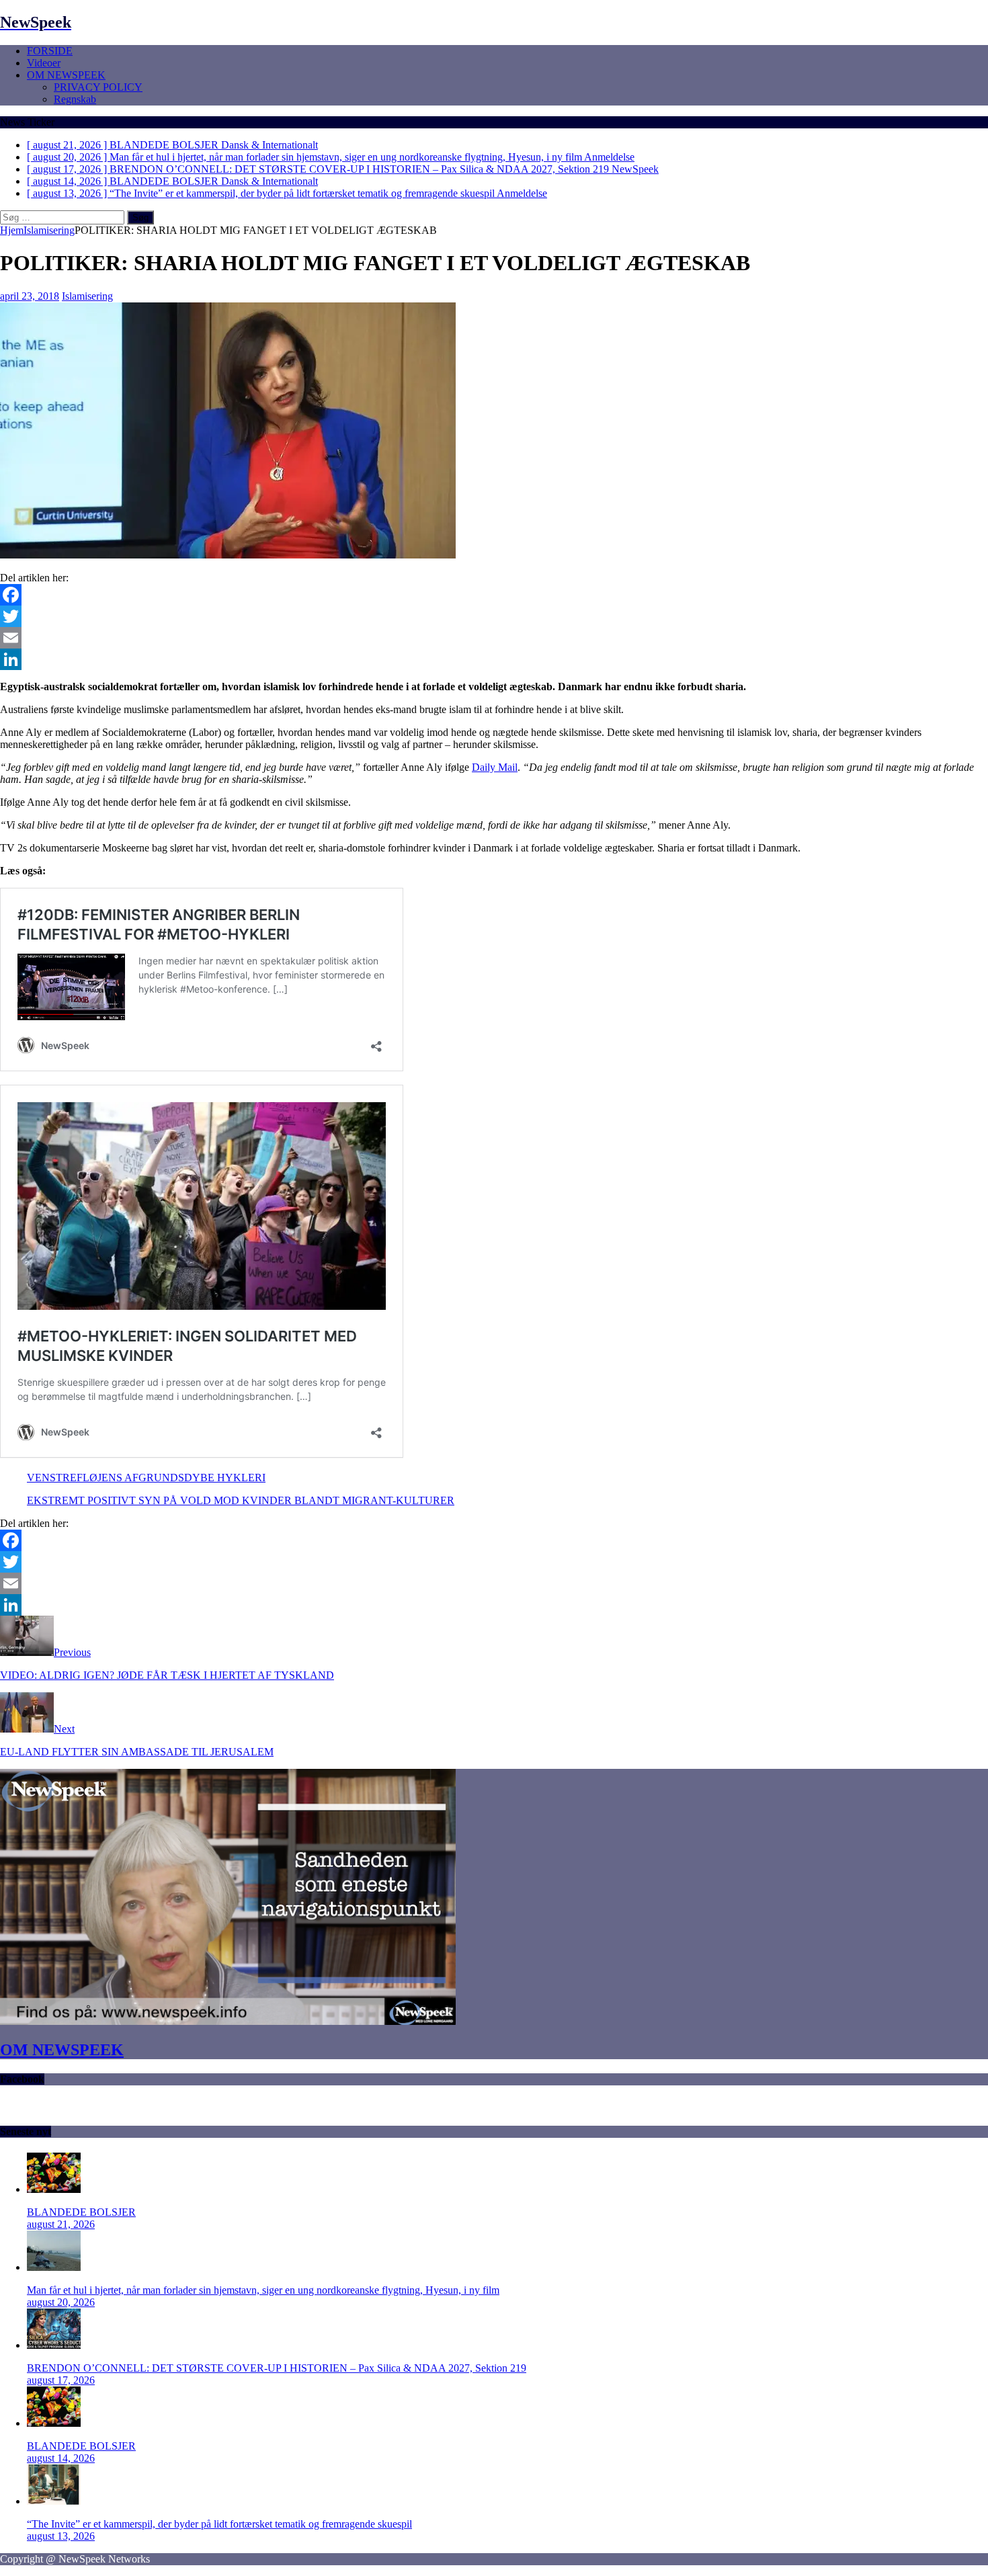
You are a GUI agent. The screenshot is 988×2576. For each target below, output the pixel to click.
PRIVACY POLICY (98, 87)
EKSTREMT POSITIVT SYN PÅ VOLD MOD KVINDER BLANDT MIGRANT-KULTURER (241, 1500)
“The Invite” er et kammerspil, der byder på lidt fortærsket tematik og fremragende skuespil (219, 2524)
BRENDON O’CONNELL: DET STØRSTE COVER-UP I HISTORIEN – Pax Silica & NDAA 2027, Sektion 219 (277, 2368)
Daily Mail (495, 767)
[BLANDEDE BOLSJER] (54, 2189)
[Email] (494, 638)
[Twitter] (494, 616)
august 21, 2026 (61, 2224)
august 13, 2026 (61, 2536)
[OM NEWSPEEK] (228, 2021)
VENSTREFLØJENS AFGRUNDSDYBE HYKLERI (146, 1478)
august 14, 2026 (61, 2458)
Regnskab (75, 99)
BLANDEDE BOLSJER (81, 2212)
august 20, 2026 (61, 2302)
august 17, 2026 (61, 2380)
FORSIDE (50, 51)
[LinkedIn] (494, 659)
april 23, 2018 (30, 296)
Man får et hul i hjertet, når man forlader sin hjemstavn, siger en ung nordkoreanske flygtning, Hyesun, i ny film (263, 2290)
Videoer (44, 63)
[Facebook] (494, 595)
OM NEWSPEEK (66, 75)
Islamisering (87, 296)
